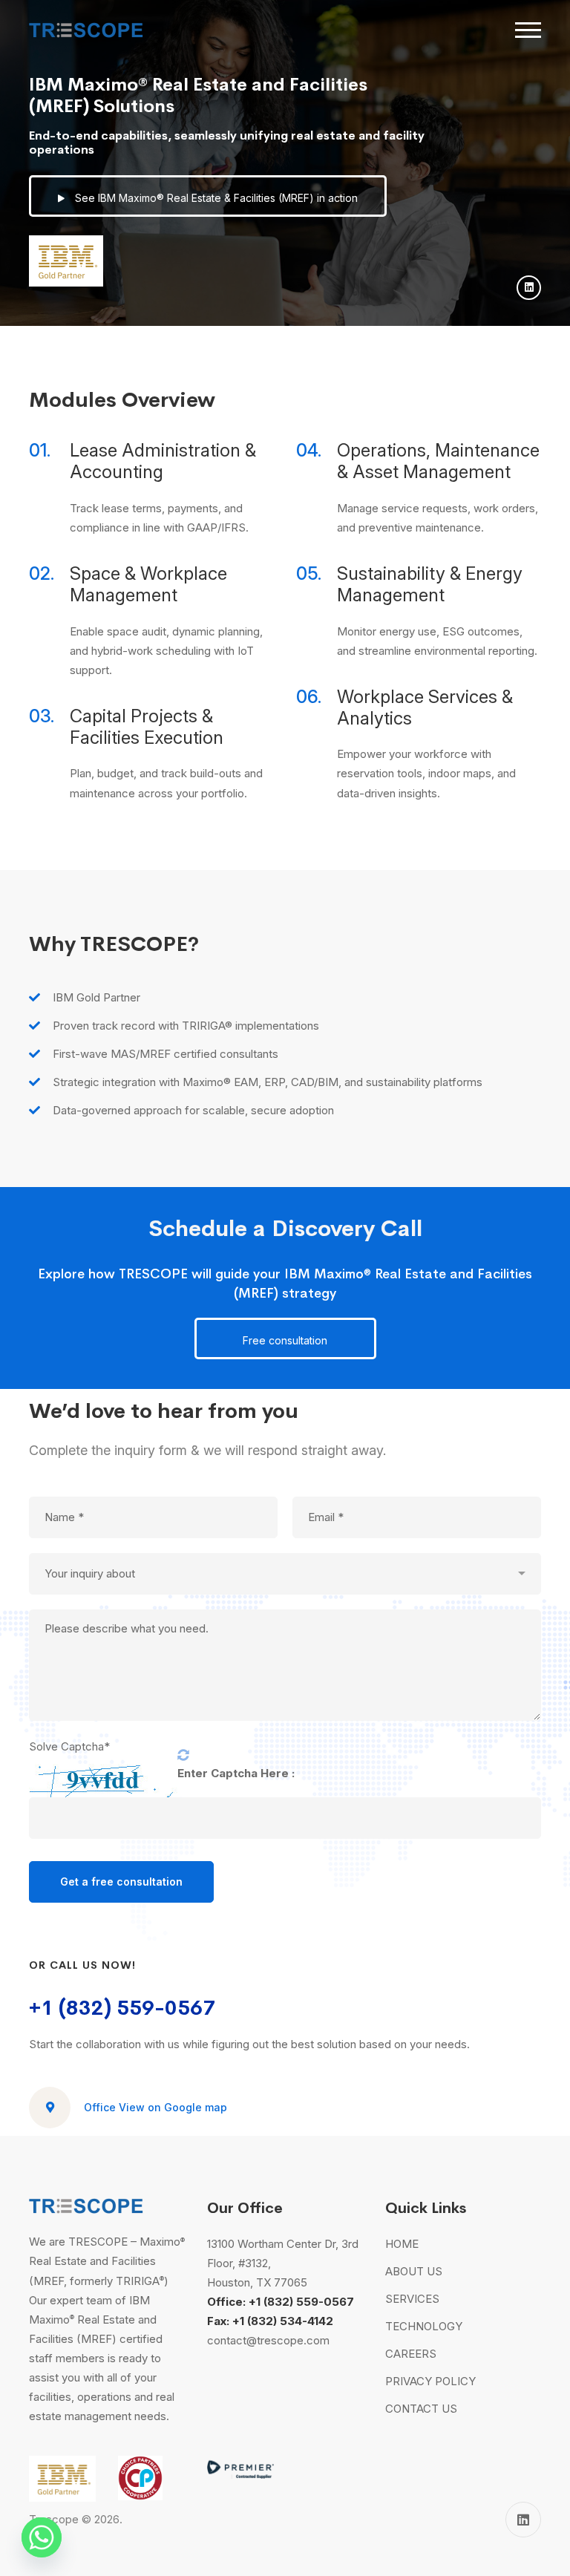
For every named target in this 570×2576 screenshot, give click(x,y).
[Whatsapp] (42, 2537)
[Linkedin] (529, 288)
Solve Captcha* (69, 1746)
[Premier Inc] (240, 2465)
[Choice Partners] (140, 2465)
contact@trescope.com (268, 2340)
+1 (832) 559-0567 (122, 2008)
